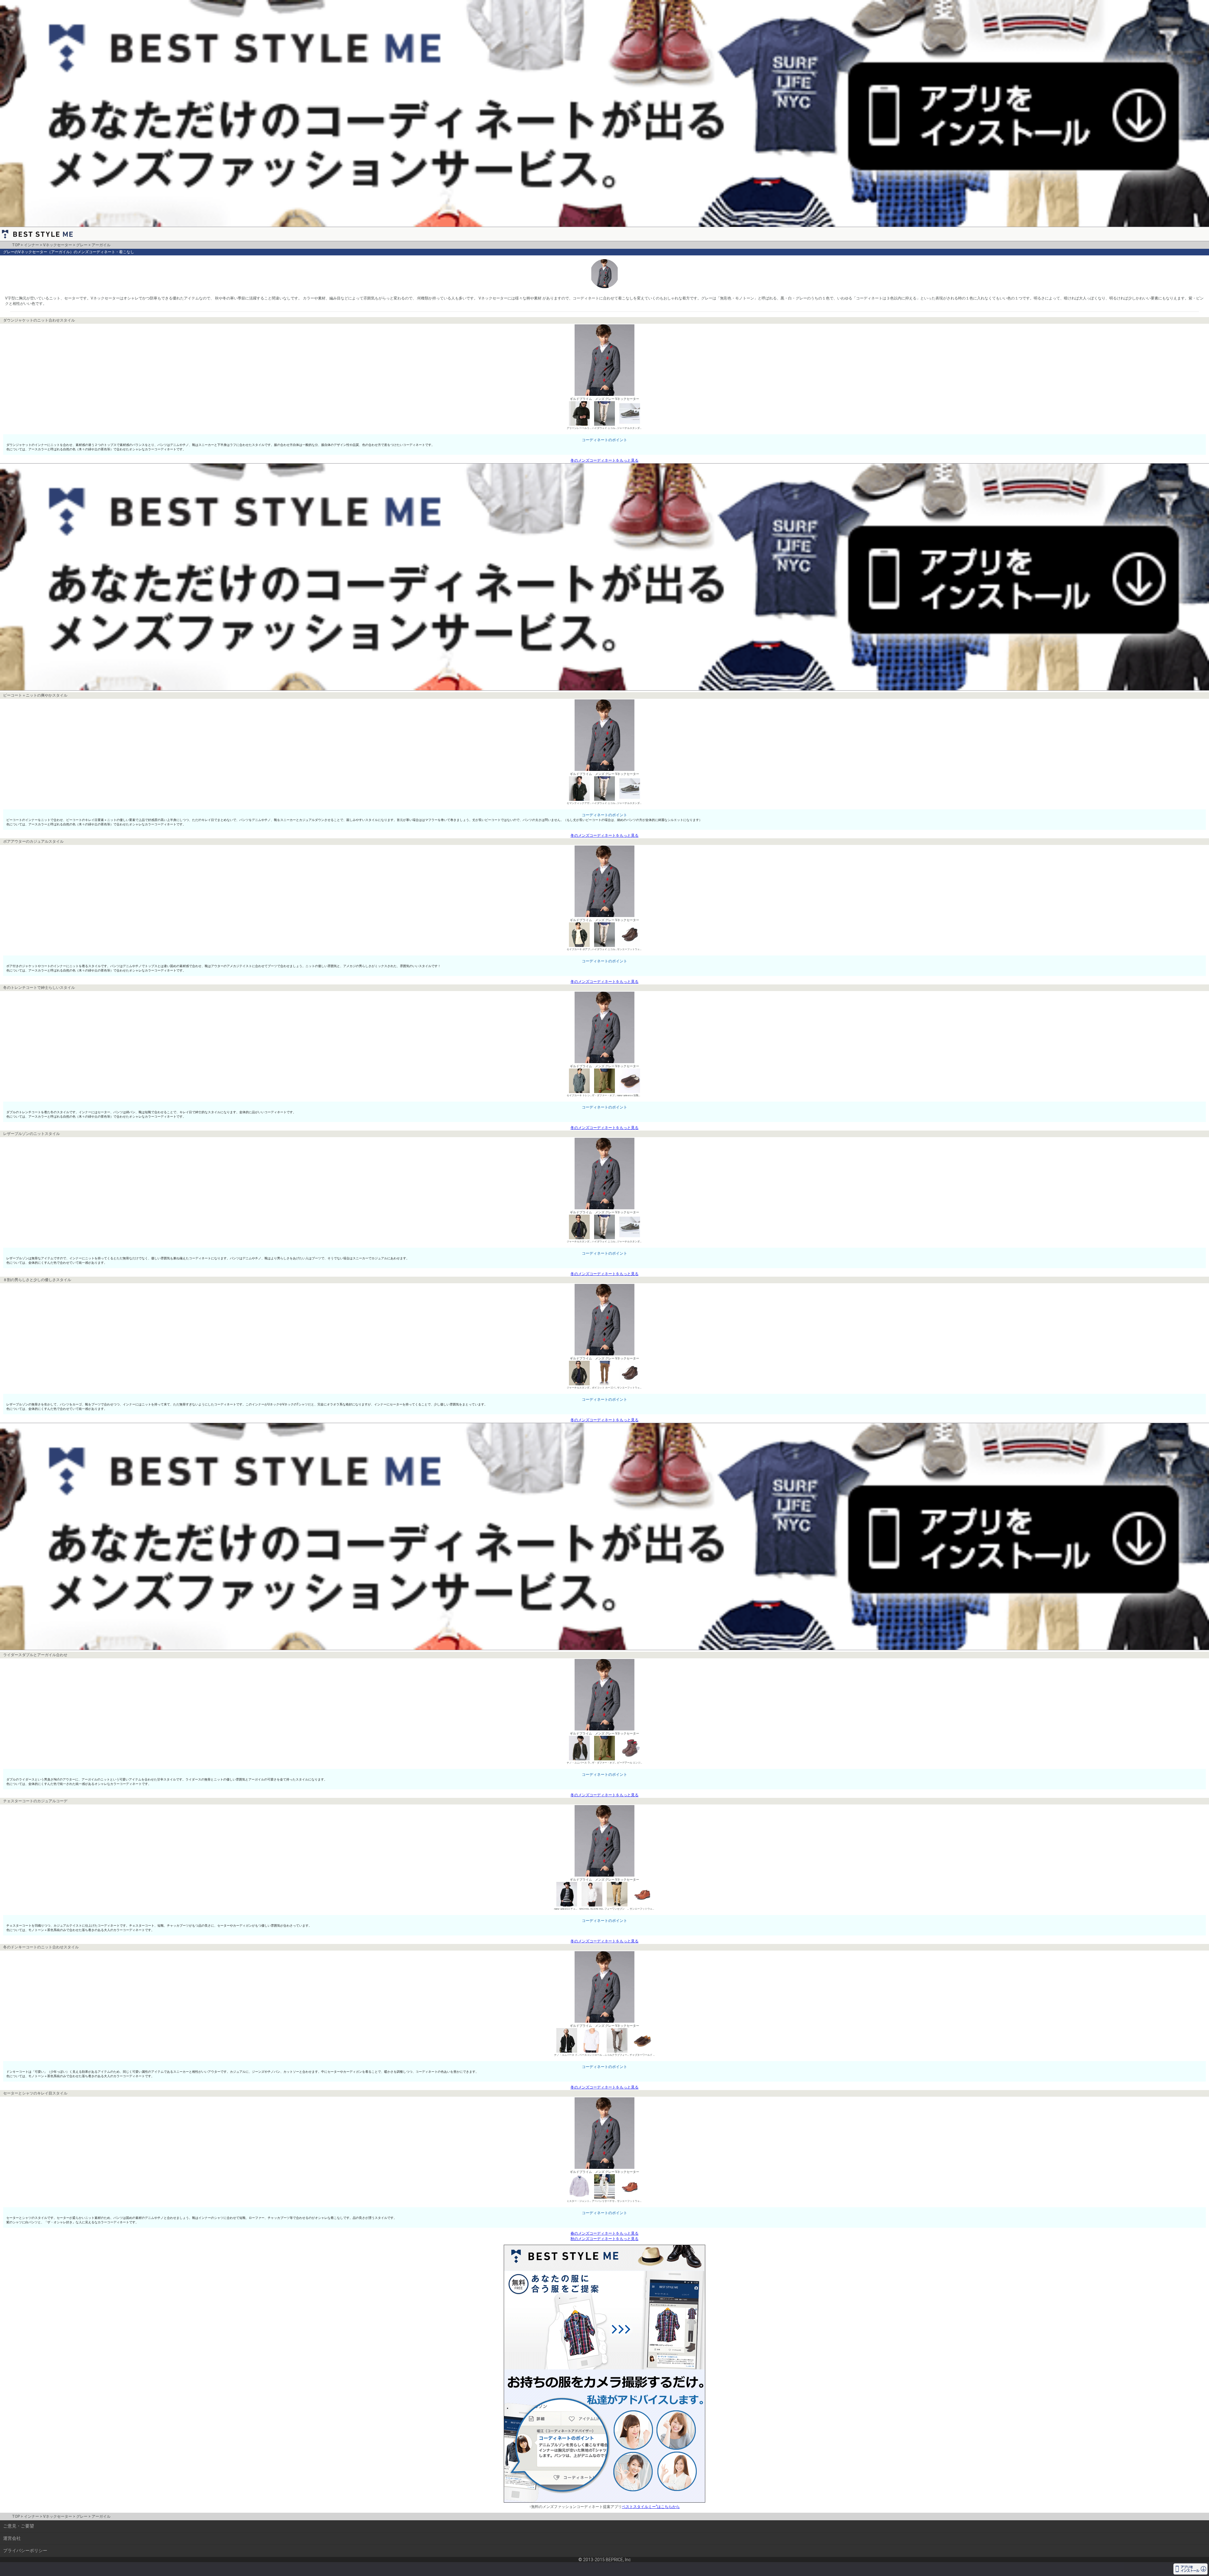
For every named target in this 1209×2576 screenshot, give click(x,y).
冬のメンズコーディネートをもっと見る (604, 460)
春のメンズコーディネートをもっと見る (604, 2233)
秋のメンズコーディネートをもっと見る (604, 2239)
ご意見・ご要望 (19, 2526)
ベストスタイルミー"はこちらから (651, 2507)
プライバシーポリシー (25, 2550)
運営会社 (12, 2538)
